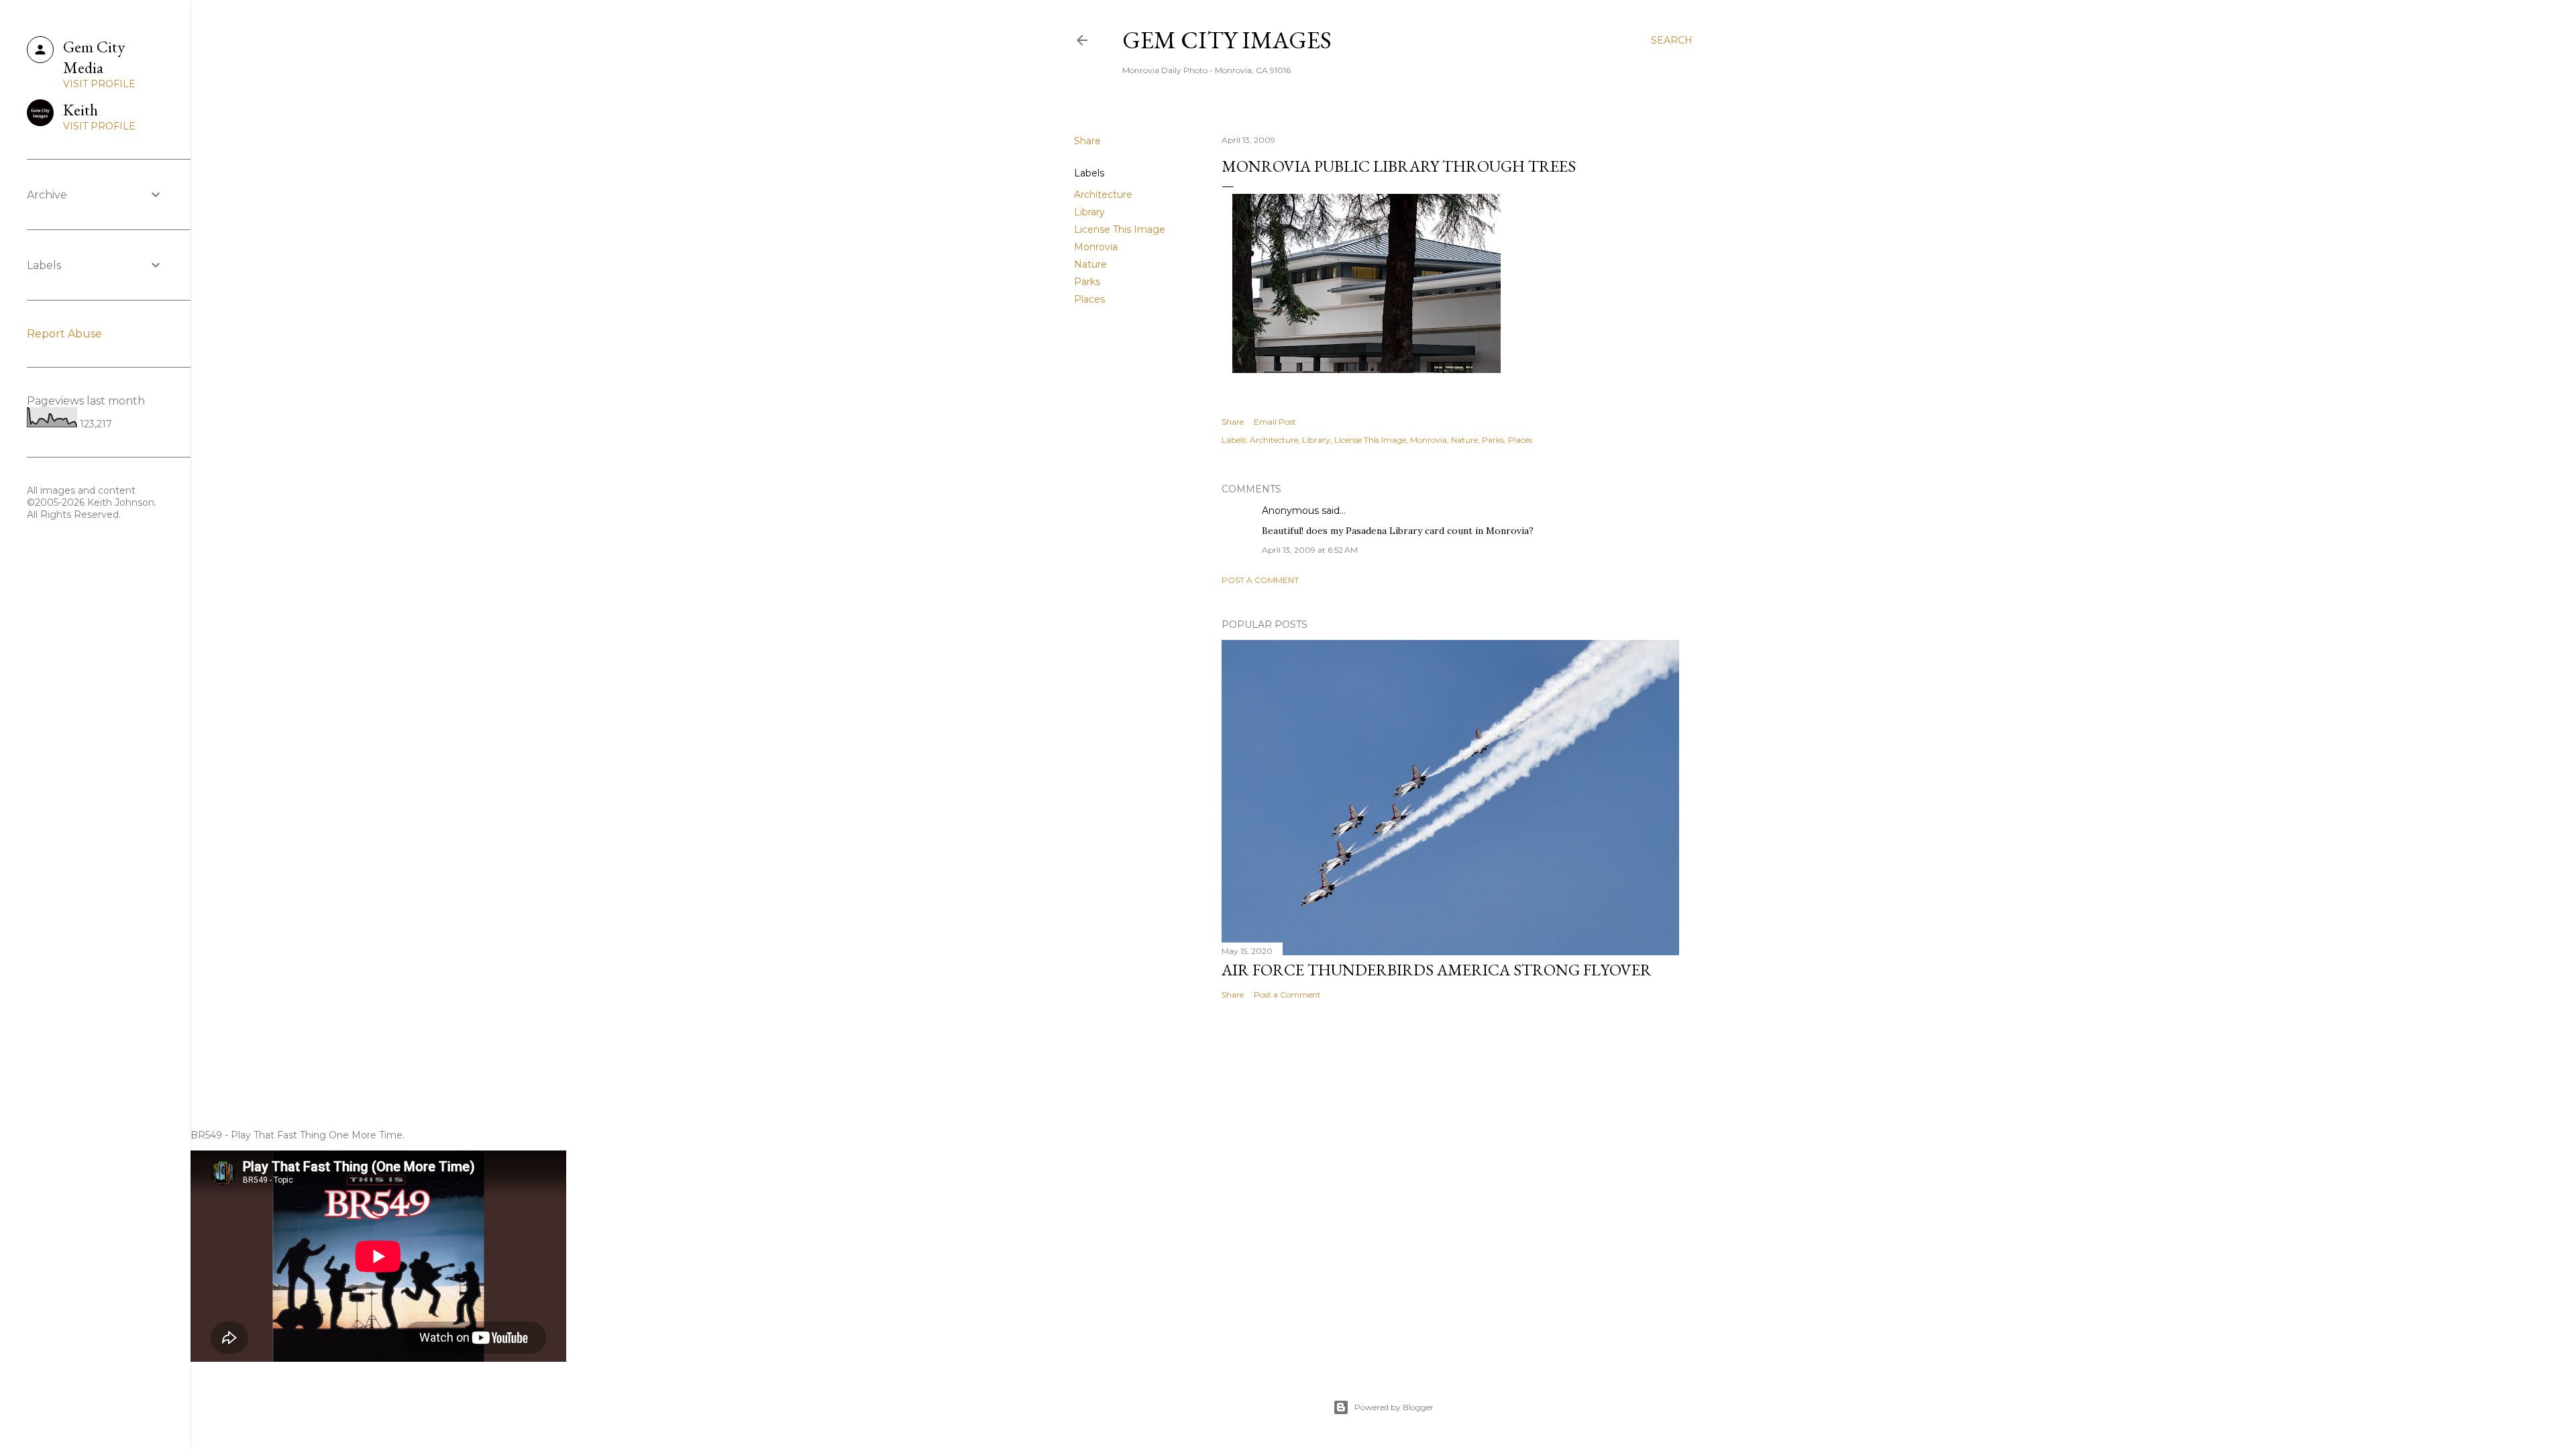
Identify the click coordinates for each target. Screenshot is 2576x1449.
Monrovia (1096, 247)
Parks (1087, 282)
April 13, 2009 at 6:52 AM (1310, 550)
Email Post (1275, 422)
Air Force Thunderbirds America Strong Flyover (1437, 970)
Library (1089, 212)
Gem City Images (1227, 40)
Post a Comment (1260, 580)
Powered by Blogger (1394, 1407)
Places (1089, 299)
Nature (1090, 264)
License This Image (1120, 229)
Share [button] (1087, 141)
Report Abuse (64, 334)
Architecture (1103, 195)
